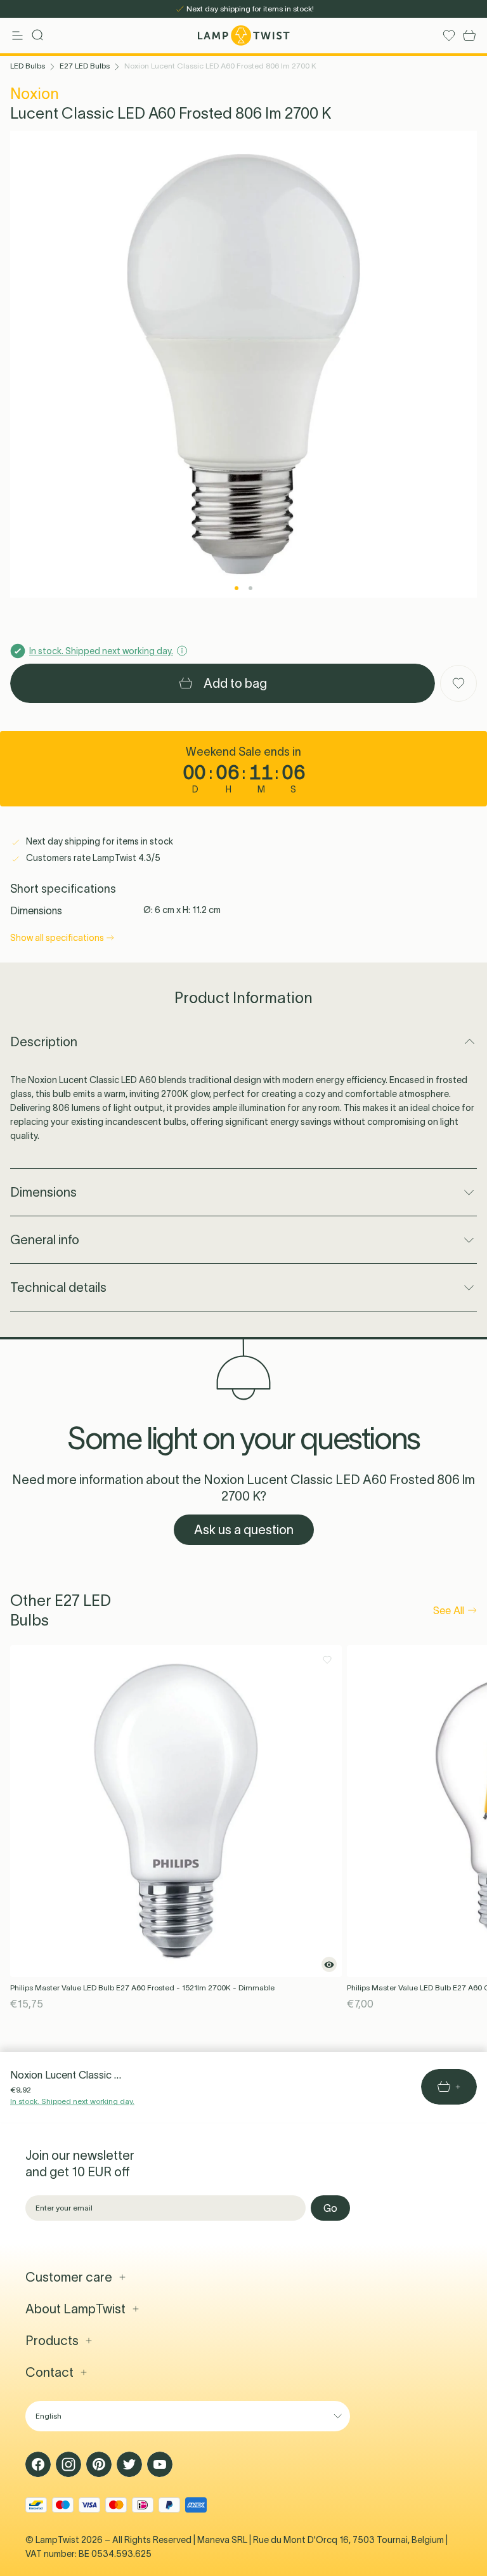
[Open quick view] (329, 1964)
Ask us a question (244, 1530)
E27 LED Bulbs (85, 66)
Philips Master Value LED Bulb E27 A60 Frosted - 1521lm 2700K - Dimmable (142, 1988)
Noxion (35, 94)
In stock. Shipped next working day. (72, 2101)
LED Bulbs (28, 66)
